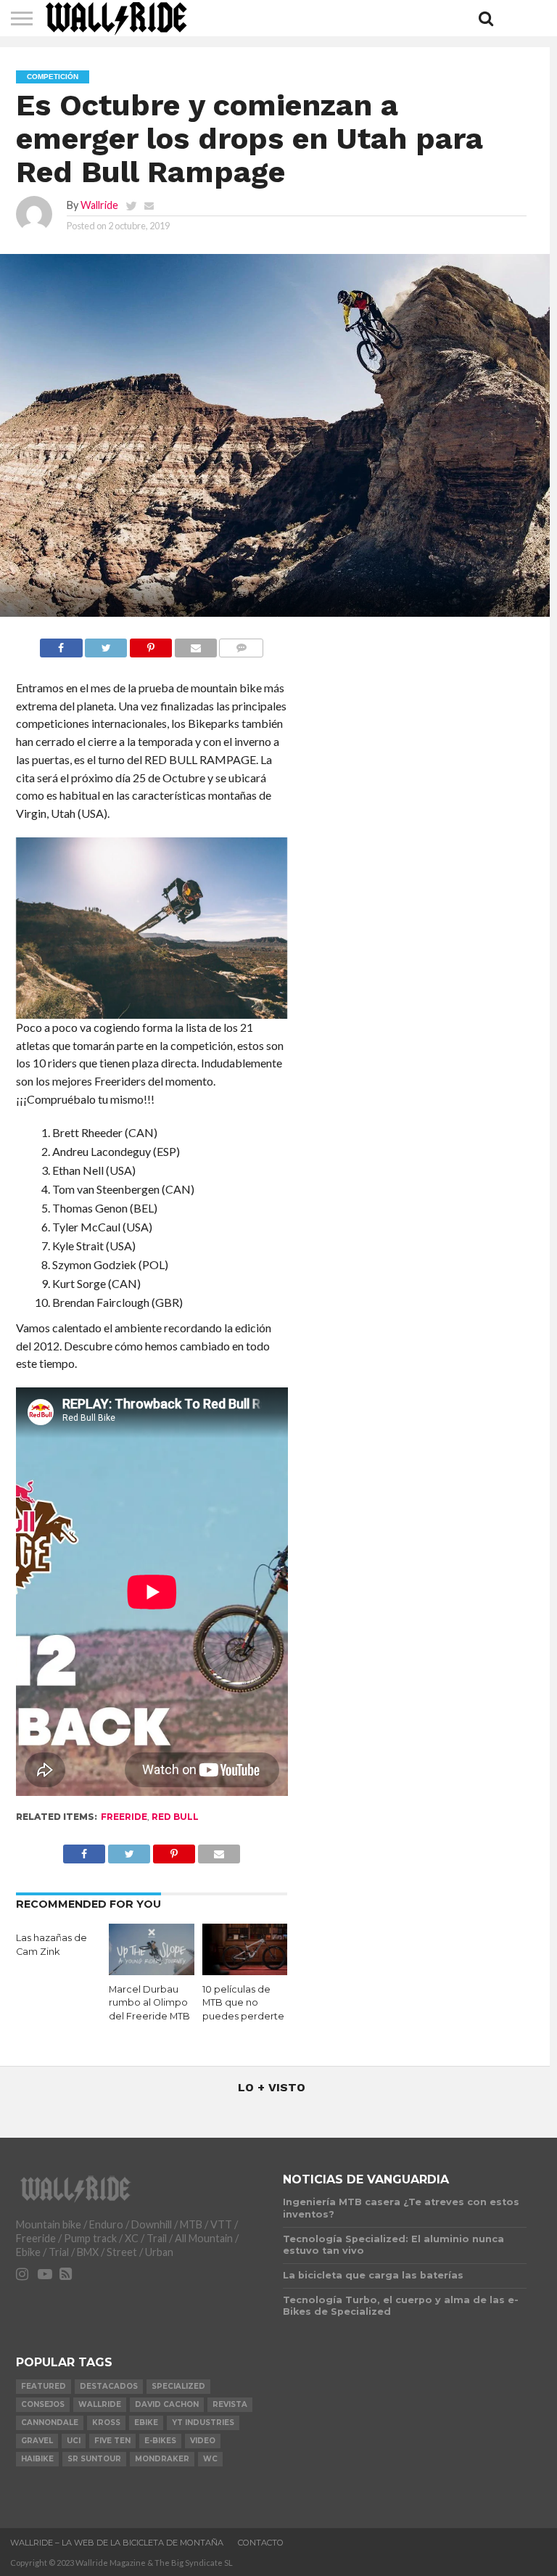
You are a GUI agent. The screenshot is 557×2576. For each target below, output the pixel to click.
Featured (44, 2386)
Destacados (109, 2386)
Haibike (37, 2459)
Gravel (37, 2441)
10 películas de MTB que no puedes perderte (243, 2003)
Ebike (146, 2423)
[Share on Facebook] (61, 644)
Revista (230, 2404)
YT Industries (203, 2423)
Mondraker (162, 2459)
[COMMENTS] (241, 644)
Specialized (178, 2386)
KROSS (106, 2423)
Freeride (124, 1817)
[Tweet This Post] (106, 644)
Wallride (99, 205)
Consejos (43, 2404)
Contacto (261, 2543)
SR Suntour (94, 2459)
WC (210, 2459)
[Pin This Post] (150, 644)
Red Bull (175, 1817)
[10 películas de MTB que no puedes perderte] (245, 1970)
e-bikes (160, 2441)
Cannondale (50, 2423)
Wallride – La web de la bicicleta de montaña (117, 2543)
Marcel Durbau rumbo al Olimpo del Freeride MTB (149, 2003)
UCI (74, 2441)
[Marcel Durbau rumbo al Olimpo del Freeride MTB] (152, 1970)
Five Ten (112, 2441)
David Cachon (167, 2404)
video (203, 2441)
